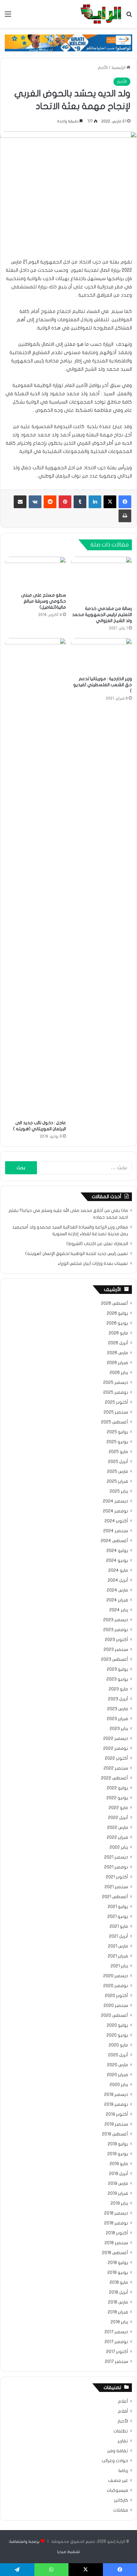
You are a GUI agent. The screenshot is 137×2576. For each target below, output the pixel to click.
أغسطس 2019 (115, 2134)
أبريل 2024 (118, 1580)
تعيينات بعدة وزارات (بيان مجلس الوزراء (93, 1264)
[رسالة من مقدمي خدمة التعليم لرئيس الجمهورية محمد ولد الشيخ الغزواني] (101, 579)
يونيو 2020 (117, 2035)
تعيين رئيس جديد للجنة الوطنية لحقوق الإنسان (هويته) (77, 1254)
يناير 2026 (119, 1373)
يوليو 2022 (117, 1788)
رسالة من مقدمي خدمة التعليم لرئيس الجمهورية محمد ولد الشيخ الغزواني (102, 615)
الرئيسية (119, 68)
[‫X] (110, 502)
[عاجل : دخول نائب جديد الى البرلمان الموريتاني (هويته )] (36, 877)
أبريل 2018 (119, 2292)
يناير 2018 (119, 2322)
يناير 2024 (119, 1610)
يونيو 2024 (117, 1561)
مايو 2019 (119, 2164)
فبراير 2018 (118, 2312)
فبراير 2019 (118, 2194)
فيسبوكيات (117, 2491)
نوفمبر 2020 (116, 1986)
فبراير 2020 (117, 2075)
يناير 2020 (119, 2085)
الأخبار (103, 68)
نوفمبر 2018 (116, 2223)
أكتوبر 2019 (117, 2114)
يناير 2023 (119, 1729)
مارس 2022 (118, 1828)
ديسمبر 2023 (116, 1620)
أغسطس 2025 (115, 1422)
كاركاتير (121, 2500)
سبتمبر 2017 (116, 2362)
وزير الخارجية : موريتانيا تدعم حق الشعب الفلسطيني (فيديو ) (103, 685)
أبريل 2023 (118, 1699)
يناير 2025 (119, 1491)
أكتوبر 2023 (116, 1640)
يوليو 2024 (117, 1551)
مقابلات (121, 2510)
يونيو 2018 (118, 2273)
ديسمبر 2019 (116, 2095)
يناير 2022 (119, 1847)
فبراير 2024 (117, 1600)
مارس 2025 (118, 1472)
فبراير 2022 (117, 1837)
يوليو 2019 (118, 2144)
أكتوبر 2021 (117, 1877)
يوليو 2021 (118, 1907)
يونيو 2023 (117, 1679)
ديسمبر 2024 (115, 1501)
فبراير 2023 (117, 1719)
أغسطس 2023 (115, 1659)
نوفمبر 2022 (116, 1748)
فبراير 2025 (117, 1481)
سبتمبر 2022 (116, 1768)
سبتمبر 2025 (116, 1412)
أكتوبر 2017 (117, 2352)
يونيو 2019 (118, 2154)
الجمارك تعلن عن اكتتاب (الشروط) (97, 1244)
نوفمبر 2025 (116, 1392)
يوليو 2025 (117, 1432)
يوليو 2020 (117, 2025)
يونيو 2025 (117, 1442)
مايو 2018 (119, 2283)
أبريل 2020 (118, 2055)
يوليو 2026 (117, 1313)
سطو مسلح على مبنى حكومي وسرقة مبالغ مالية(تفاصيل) (43, 601)
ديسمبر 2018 (116, 2213)
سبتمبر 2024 (116, 1531)
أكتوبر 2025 (116, 1402)
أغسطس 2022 (115, 1778)
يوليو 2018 (118, 2263)
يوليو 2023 (117, 1669)
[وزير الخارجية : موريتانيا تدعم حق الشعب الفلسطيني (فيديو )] (101, 655)
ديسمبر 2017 (116, 2332)
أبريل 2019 (119, 2174)
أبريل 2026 (118, 1343)
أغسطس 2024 (114, 1541)
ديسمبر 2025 (116, 1383)
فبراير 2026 (117, 1363)
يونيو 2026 (117, 1323)
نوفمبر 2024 (115, 1511)
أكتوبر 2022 (116, 1758)
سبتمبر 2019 (116, 2124)
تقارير (123, 2441)
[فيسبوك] (125, 502)
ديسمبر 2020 (116, 1976)
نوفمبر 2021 (116, 1867)
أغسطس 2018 (115, 2253)
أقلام (123, 2411)
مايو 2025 (118, 1452)
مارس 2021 (118, 1946)
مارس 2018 (118, 2302)
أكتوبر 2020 (116, 1996)
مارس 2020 (118, 2065)
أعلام (123, 2402)
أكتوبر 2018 (117, 2233)
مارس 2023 (118, 1709)
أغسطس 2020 (115, 2016)
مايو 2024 (118, 1570)
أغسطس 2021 (115, 1897)
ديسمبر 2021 (116, 1857)
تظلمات (121, 2431)
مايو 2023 (118, 1689)
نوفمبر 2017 (116, 2342)
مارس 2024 (117, 1590)
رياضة (123, 2471)
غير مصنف (118, 2481)
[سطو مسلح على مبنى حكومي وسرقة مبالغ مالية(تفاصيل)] (36, 573)
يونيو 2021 (118, 1917)
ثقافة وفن (118, 2451)
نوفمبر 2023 (116, 1630)
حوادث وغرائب (115, 2461)
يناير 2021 (119, 1966)
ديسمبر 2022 (116, 1739)
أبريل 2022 (118, 1818)
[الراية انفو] (101, 14)
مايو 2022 (118, 1808)
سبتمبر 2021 (116, 1887)
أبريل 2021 (119, 1936)
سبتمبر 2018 (116, 2243)
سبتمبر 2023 (116, 1650)
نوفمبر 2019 (116, 2105)
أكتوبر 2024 (116, 1521)
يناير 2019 (119, 2203)
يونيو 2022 (117, 1798)
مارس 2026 (118, 1353)
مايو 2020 (118, 2045)
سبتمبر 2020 (116, 2006)
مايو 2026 (118, 1333)
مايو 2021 (119, 1926)
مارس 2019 (118, 2184)
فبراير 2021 (118, 1956)
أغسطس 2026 (115, 1303)
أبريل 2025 (118, 1462)
